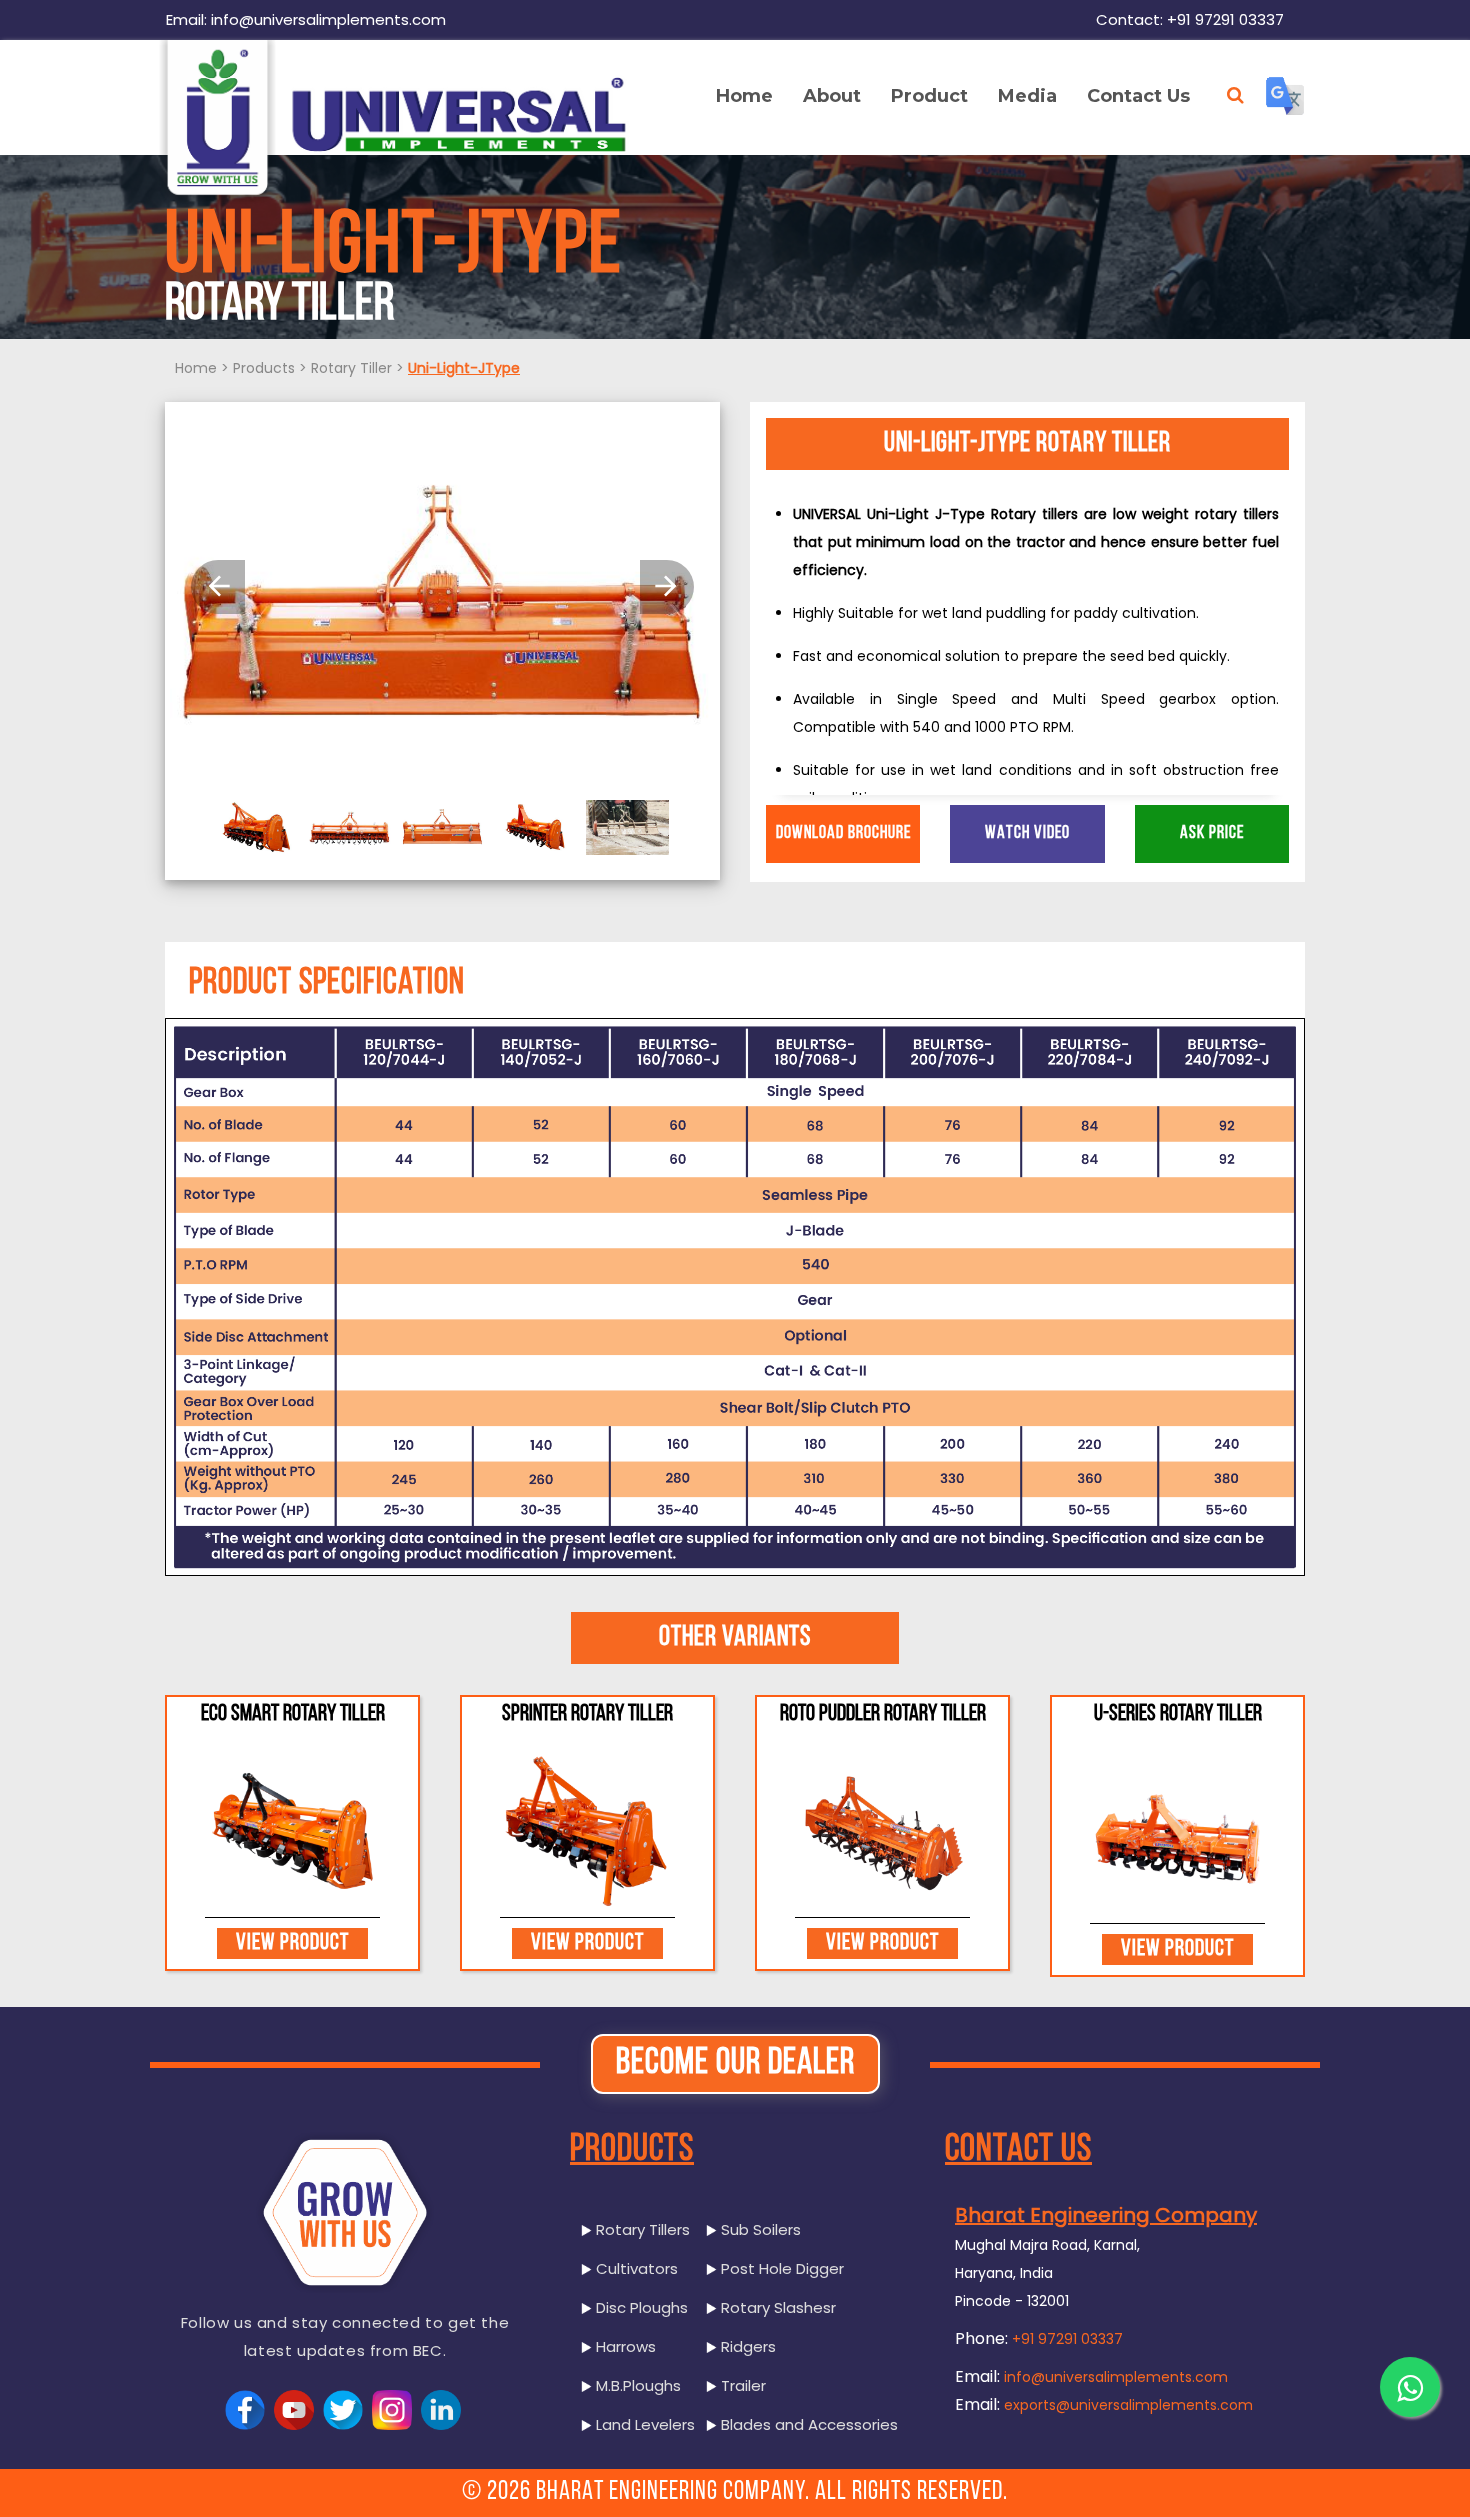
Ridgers (746, 2346)
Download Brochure (843, 834)
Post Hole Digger (780, 2268)
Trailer (741, 2385)
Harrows (624, 2346)
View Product (292, 1943)
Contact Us (1138, 96)
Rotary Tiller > (357, 368)
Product (929, 96)
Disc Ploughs (640, 2307)
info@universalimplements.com (1116, 2377)
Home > (202, 368)
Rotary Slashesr (776, 2307)
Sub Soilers (759, 2229)
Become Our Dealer (735, 2064)
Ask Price (1212, 834)
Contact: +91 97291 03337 (1190, 19)
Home (744, 96)
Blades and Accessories (807, 2424)
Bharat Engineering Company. (673, 2492)
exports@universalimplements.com (1128, 2405)
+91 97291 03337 (1067, 2339)
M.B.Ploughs (636, 2385)
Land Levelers (643, 2424)
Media (1027, 96)
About (832, 96)
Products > (270, 368)
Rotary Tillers (641, 2229)
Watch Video (1027, 834)
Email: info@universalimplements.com (306, 19)
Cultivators (635, 2268)
